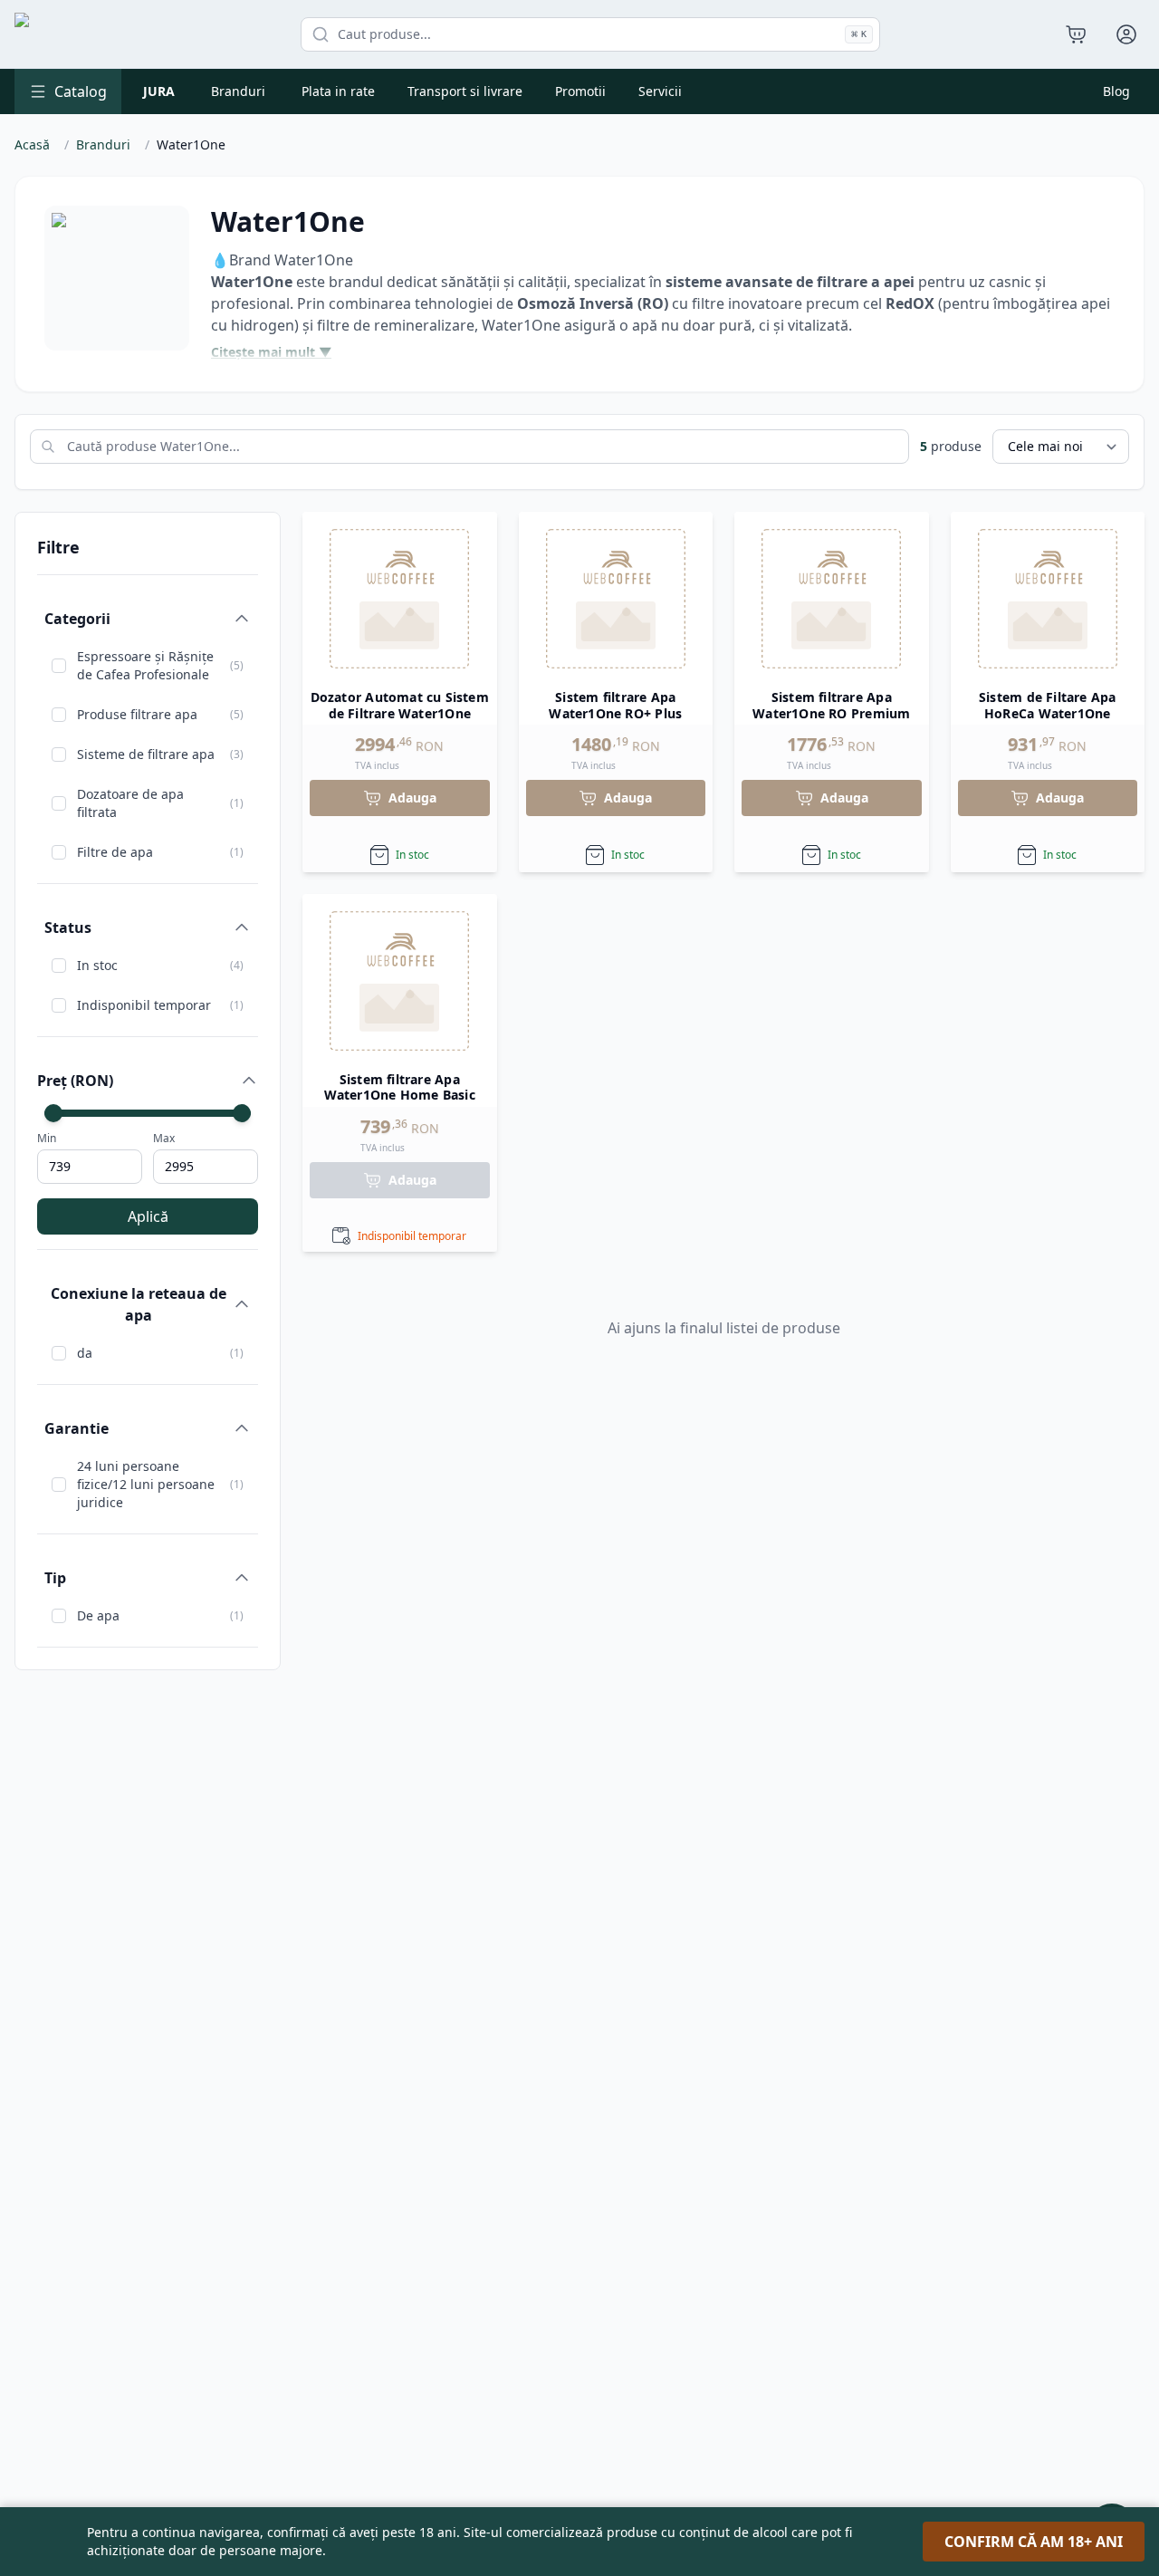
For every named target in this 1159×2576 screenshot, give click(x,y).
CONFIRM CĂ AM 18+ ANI (1034, 2542)
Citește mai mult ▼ (271, 352)
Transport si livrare (465, 91)
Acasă (32, 144)
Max (164, 1139)
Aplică (148, 1216)
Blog (1116, 91)
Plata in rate (338, 91)
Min (47, 1139)
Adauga (412, 798)
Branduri (238, 91)
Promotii (580, 91)
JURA (159, 91)
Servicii (660, 91)
